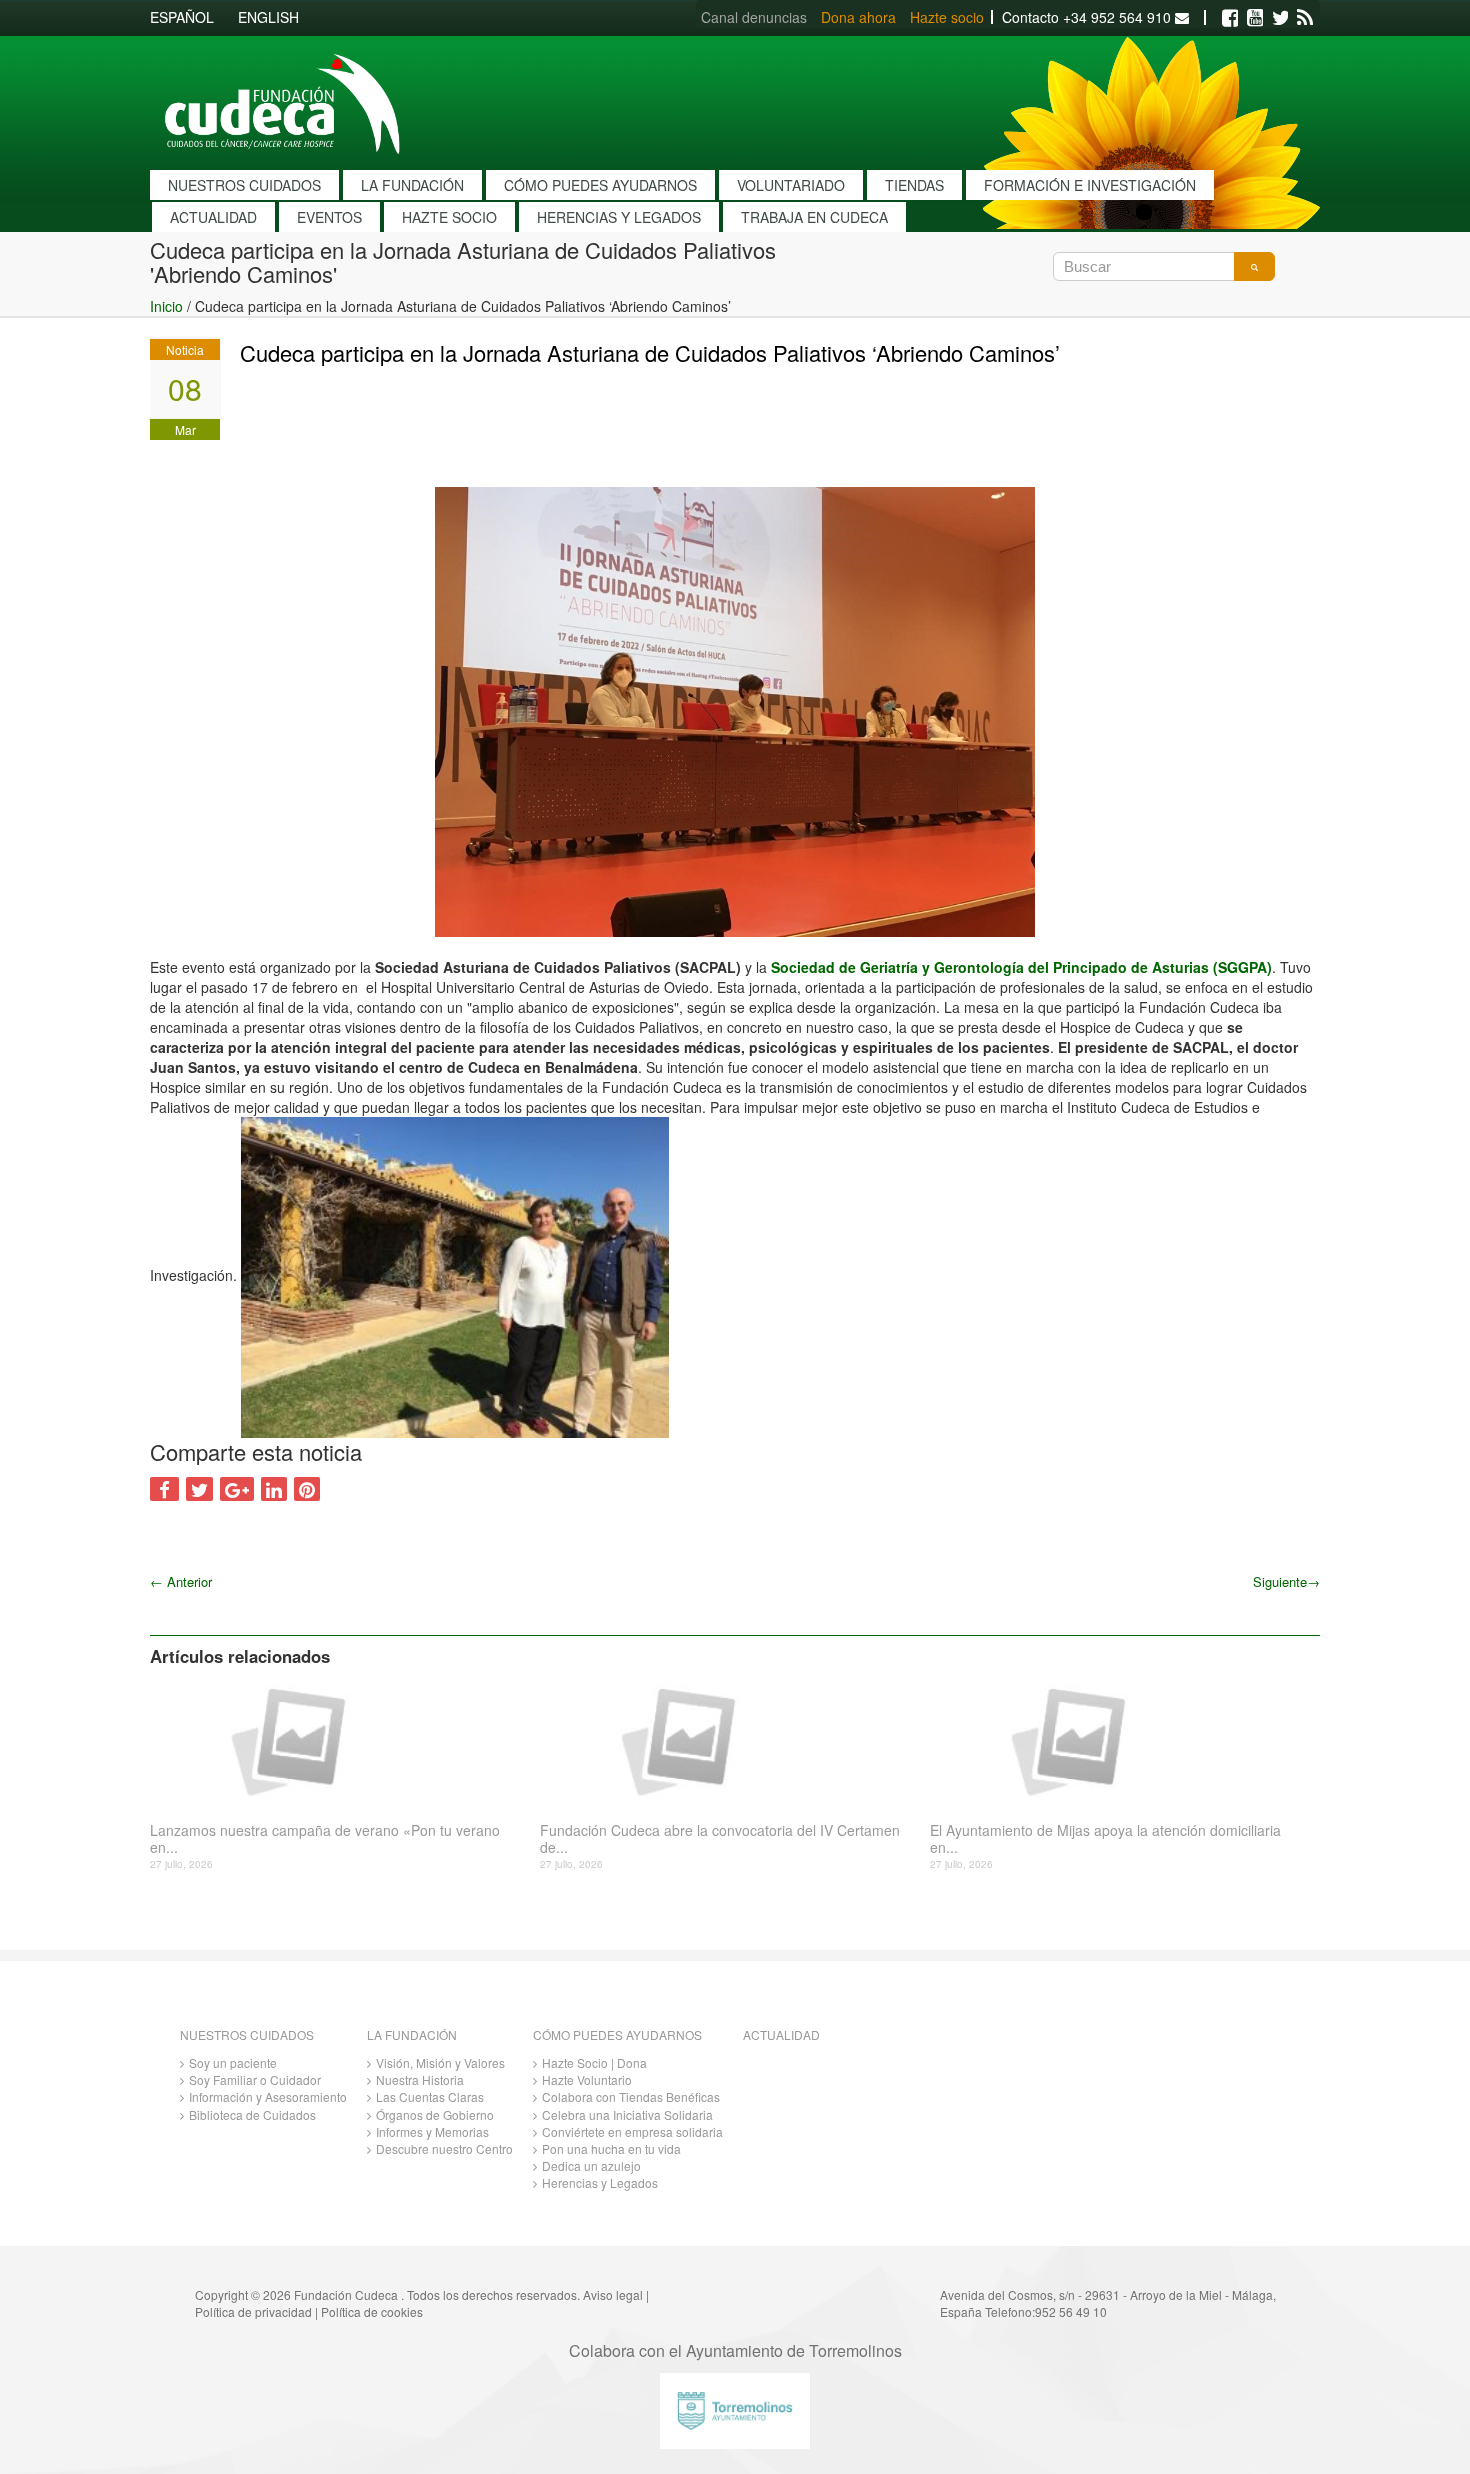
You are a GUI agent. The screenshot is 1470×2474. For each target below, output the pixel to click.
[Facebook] (1230, 18)
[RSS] (1305, 18)
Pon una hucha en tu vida (611, 2148)
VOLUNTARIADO (791, 185)
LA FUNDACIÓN (412, 185)
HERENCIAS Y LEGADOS (619, 217)
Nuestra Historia (420, 2079)
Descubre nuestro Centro (444, 2148)
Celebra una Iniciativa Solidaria (627, 2114)
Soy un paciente (233, 2062)
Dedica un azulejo (591, 2165)
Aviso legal (613, 2294)
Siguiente (1286, 1581)
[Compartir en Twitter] (199, 1489)
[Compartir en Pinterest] (307, 1489)
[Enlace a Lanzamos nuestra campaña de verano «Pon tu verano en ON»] (337, 1740)
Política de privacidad (253, 2311)
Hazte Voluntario (587, 2079)
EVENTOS (329, 217)
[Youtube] (1255, 18)
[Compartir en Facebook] (164, 1489)
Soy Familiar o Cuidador (255, 2079)
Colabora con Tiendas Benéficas (631, 2096)
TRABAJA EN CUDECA (814, 217)
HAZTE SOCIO (449, 217)
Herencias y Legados (600, 2182)
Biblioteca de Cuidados (252, 2114)
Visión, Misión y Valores (440, 2062)
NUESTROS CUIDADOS (244, 185)
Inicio (166, 306)
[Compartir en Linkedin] (274, 1489)
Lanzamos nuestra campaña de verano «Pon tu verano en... (325, 1839)
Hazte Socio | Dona (594, 2062)
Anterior (181, 1581)
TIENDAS (914, 185)
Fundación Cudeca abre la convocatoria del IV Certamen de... (720, 1839)
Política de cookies (372, 2311)
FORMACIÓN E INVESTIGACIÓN (1090, 185)
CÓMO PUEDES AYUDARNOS (600, 185)
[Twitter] (1280, 18)
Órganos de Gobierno (435, 2114)
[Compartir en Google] (237, 1489)
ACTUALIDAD (213, 217)
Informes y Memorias (432, 2131)
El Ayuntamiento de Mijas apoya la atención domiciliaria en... (1105, 1839)
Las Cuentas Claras (430, 2096)
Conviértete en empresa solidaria (632, 2131)
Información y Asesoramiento (268, 2096)
